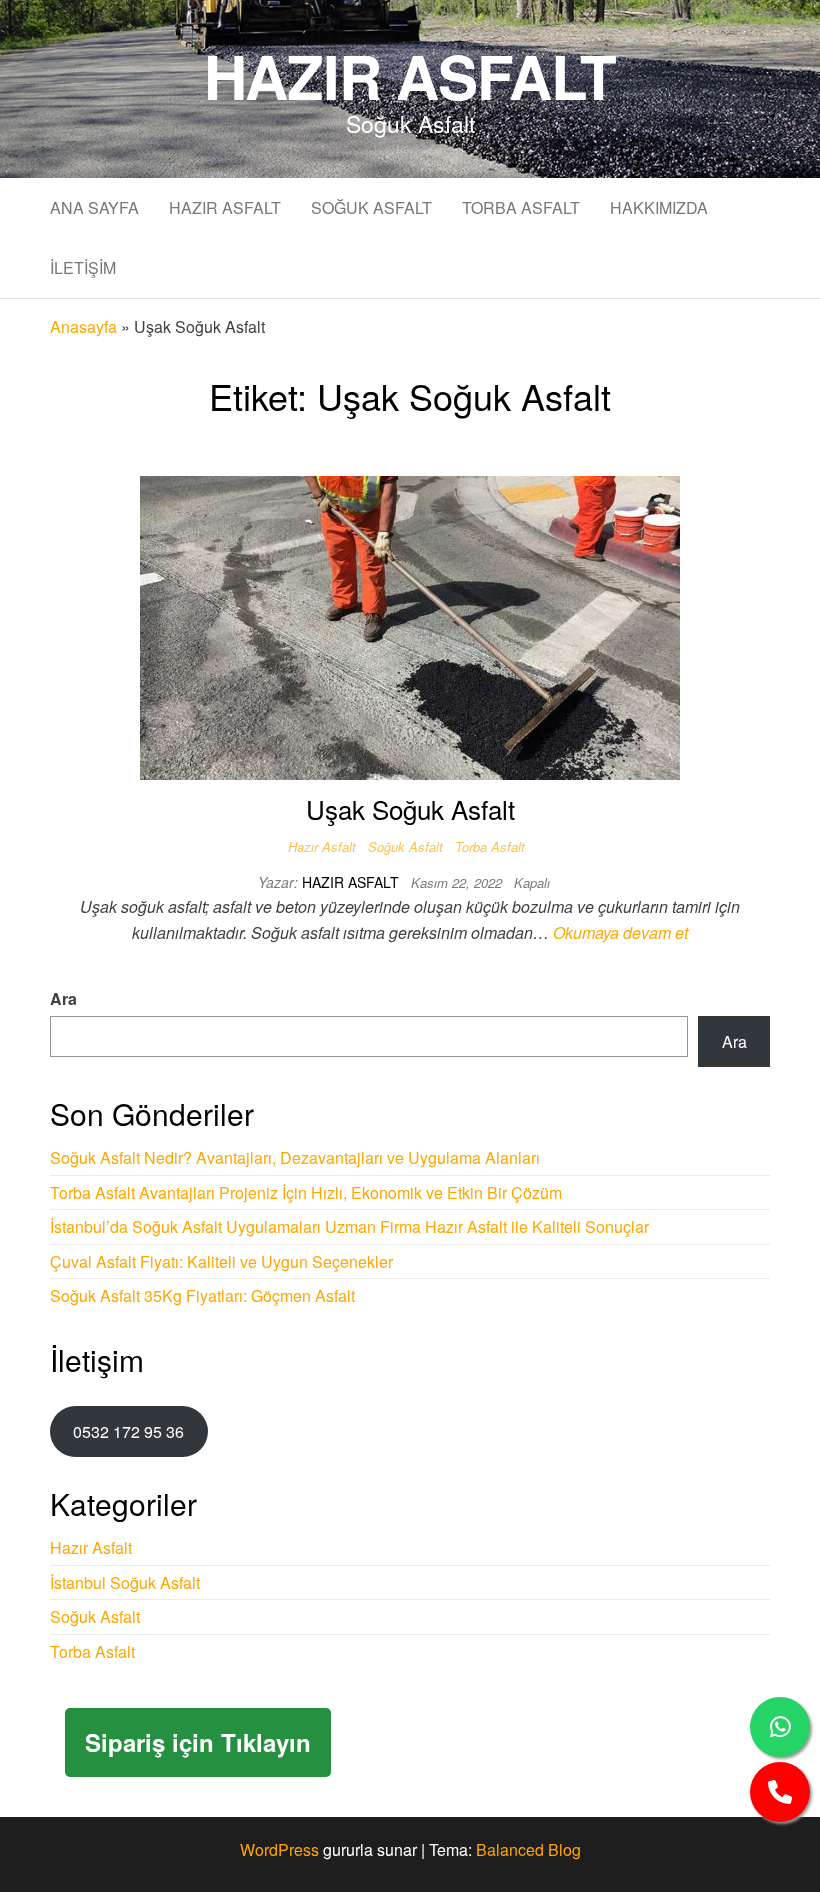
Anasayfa (83, 326)
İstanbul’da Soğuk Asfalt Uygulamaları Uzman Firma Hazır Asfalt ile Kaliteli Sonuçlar (349, 1226)
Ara (63, 998)
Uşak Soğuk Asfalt (410, 808)
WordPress (279, 1849)
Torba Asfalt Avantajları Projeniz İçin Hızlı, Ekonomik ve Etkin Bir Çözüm (306, 1192)
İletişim (83, 267)
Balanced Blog (528, 1849)
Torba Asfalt (521, 207)
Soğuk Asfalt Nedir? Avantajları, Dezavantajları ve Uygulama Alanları (295, 1157)
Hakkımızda (659, 207)
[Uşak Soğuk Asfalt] (410, 625)
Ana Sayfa (94, 207)
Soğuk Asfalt (371, 207)
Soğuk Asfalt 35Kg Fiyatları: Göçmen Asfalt (202, 1295)
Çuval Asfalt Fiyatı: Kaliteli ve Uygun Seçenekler (221, 1261)
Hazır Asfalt (410, 75)
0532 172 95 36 (128, 1431)
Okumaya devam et (620, 932)
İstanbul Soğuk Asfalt (125, 1582)
